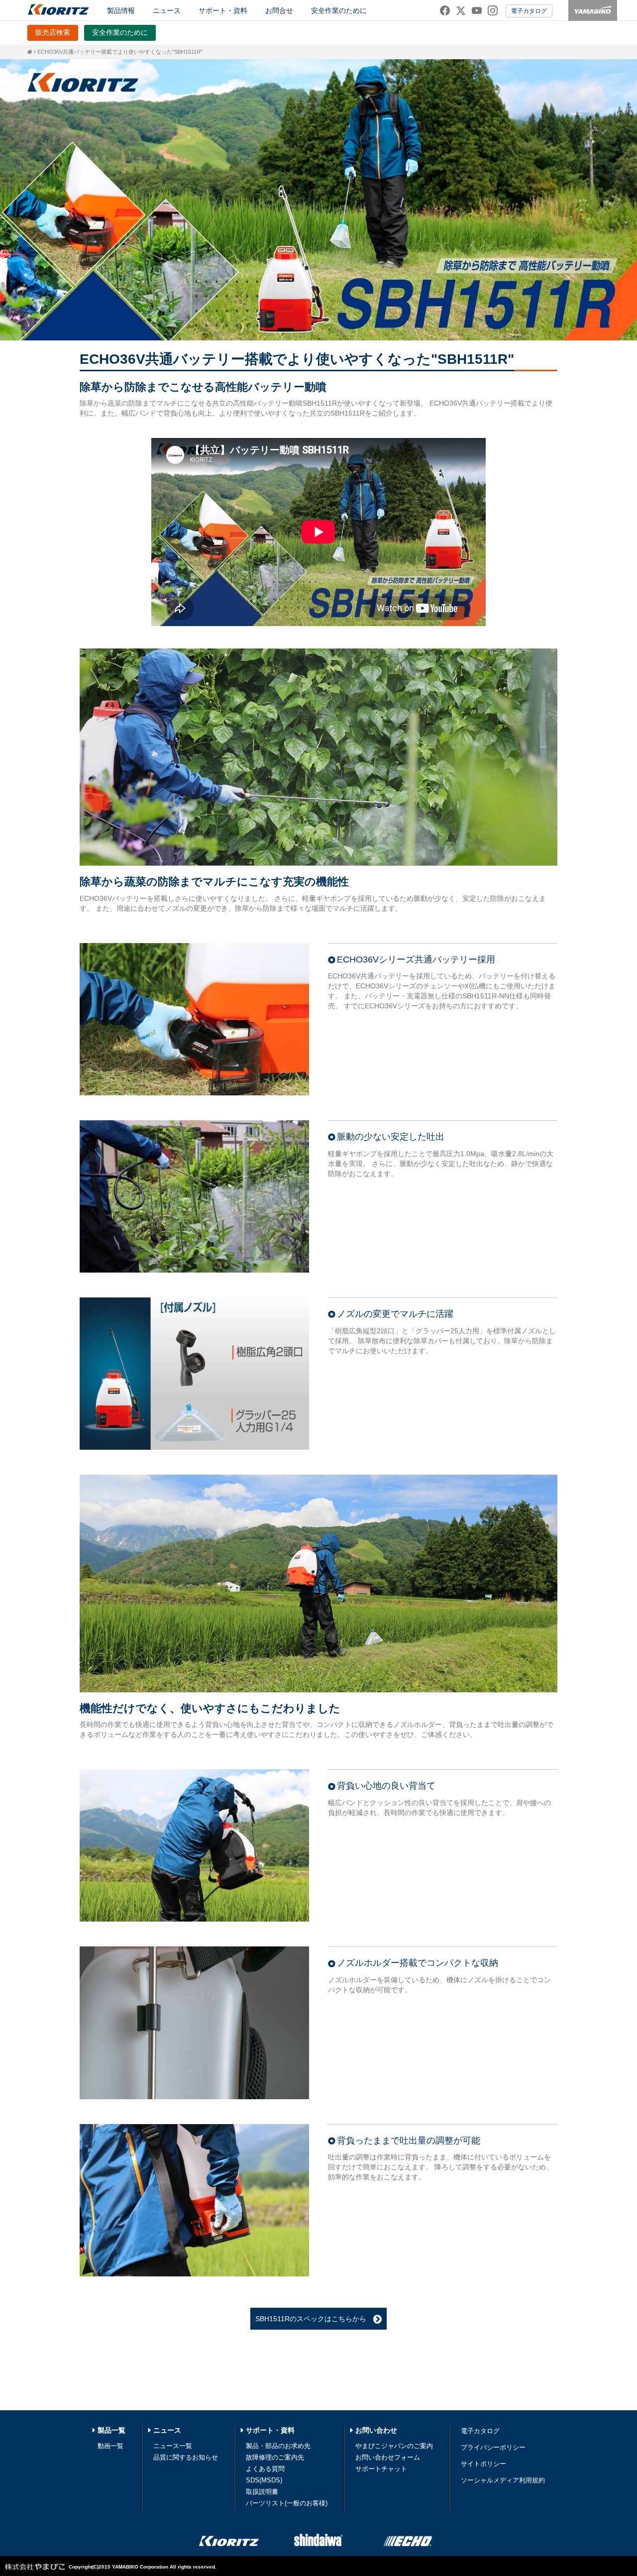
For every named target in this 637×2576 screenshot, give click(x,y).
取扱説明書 (262, 2492)
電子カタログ (529, 11)
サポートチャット (381, 2469)
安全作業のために (339, 10)
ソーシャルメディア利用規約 (503, 2480)
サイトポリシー (483, 2464)
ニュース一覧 (173, 2446)
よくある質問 (265, 2469)
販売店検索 (53, 32)
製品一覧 (111, 2430)
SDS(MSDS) (264, 2480)
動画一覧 (110, 2446)
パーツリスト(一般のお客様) (287, 2503)
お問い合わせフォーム (388, 2457)
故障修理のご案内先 (275, 2457)
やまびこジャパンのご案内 (394, 2446)
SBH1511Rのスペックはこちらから (314, 2319)
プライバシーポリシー (493, 2447)
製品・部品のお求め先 (278, 2446)
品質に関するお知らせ (186, 2457)
